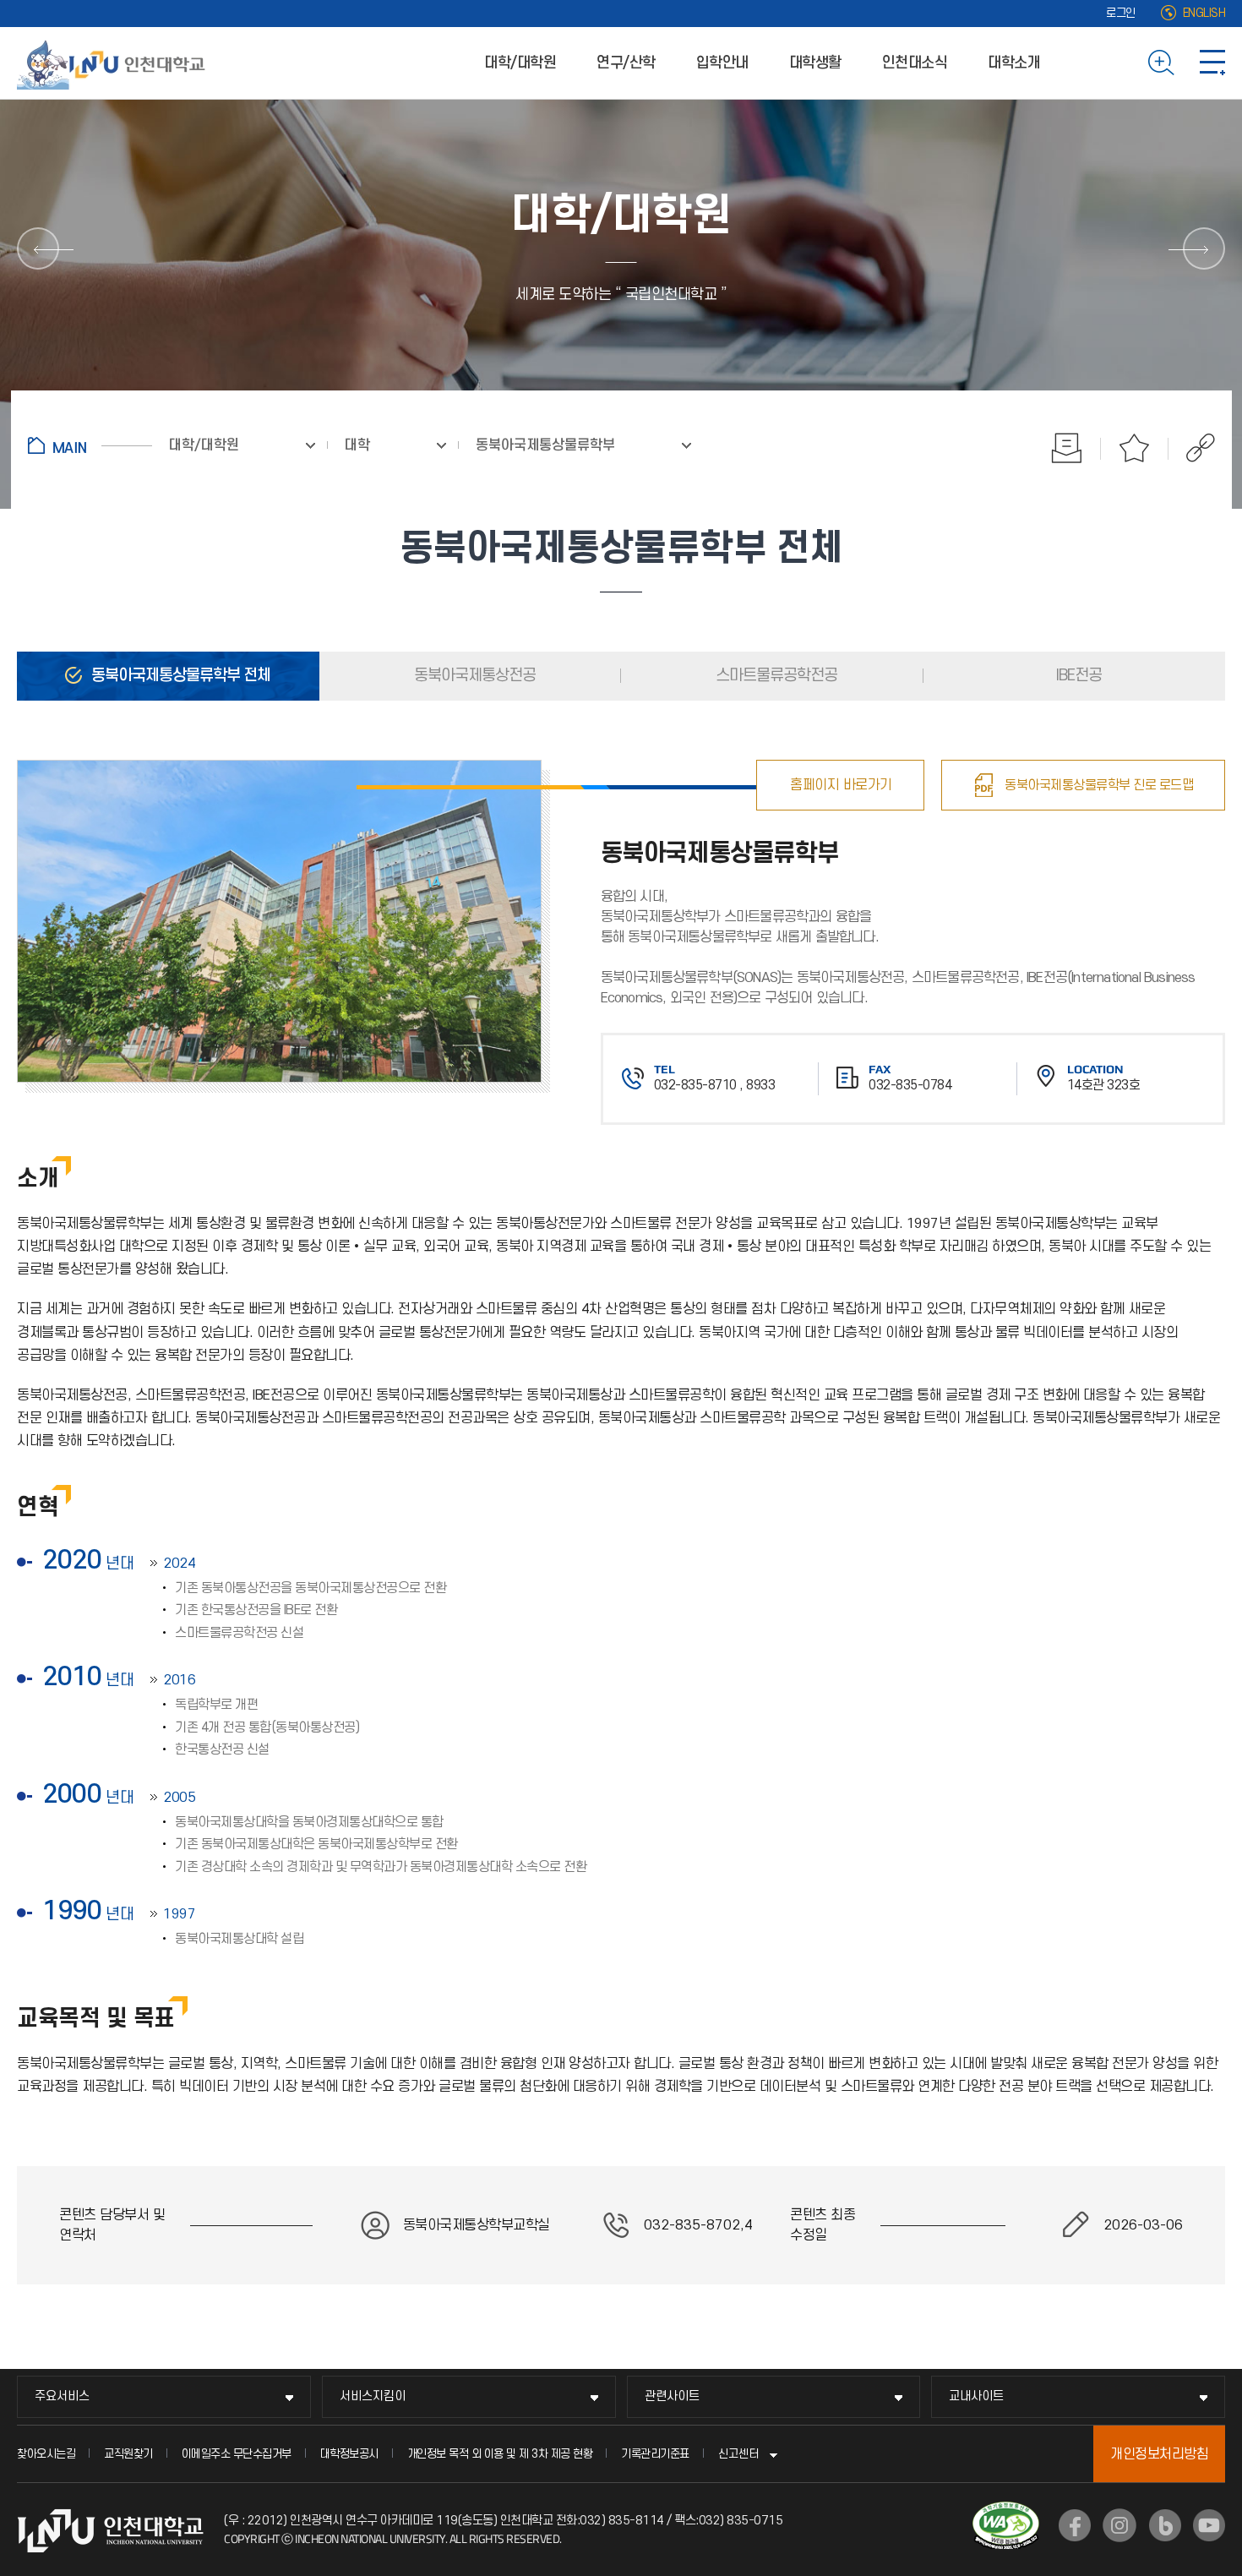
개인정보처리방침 (1159, 2454)
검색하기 (1161, 63)
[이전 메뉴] (38, 248)
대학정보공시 (349, 2454)
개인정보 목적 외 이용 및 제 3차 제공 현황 (500, 2454)
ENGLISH (1204, 13)
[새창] (1075, 2525)
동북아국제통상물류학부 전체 (179, 676)
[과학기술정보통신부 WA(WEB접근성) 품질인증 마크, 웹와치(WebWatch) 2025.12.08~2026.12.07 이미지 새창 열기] (1006, 2512)
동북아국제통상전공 (473, 676)
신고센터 (738, 2454)
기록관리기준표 (655, 2454)
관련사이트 (672, 2396)
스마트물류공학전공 (775, 676)
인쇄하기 (1067, 448)
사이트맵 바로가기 (1212, 63)
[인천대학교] (114, 63)
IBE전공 (1077, 676)
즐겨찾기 (1135, 448)
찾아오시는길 (46, 2454)
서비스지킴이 (373, 2396)
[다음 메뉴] (1204, 248)
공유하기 (1192, 448)
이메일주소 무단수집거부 (237, 2454)
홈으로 (90, 445)
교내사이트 (976, 2396)
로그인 (1121, 13)
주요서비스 (62, 2396)
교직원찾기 (128, 2454)
